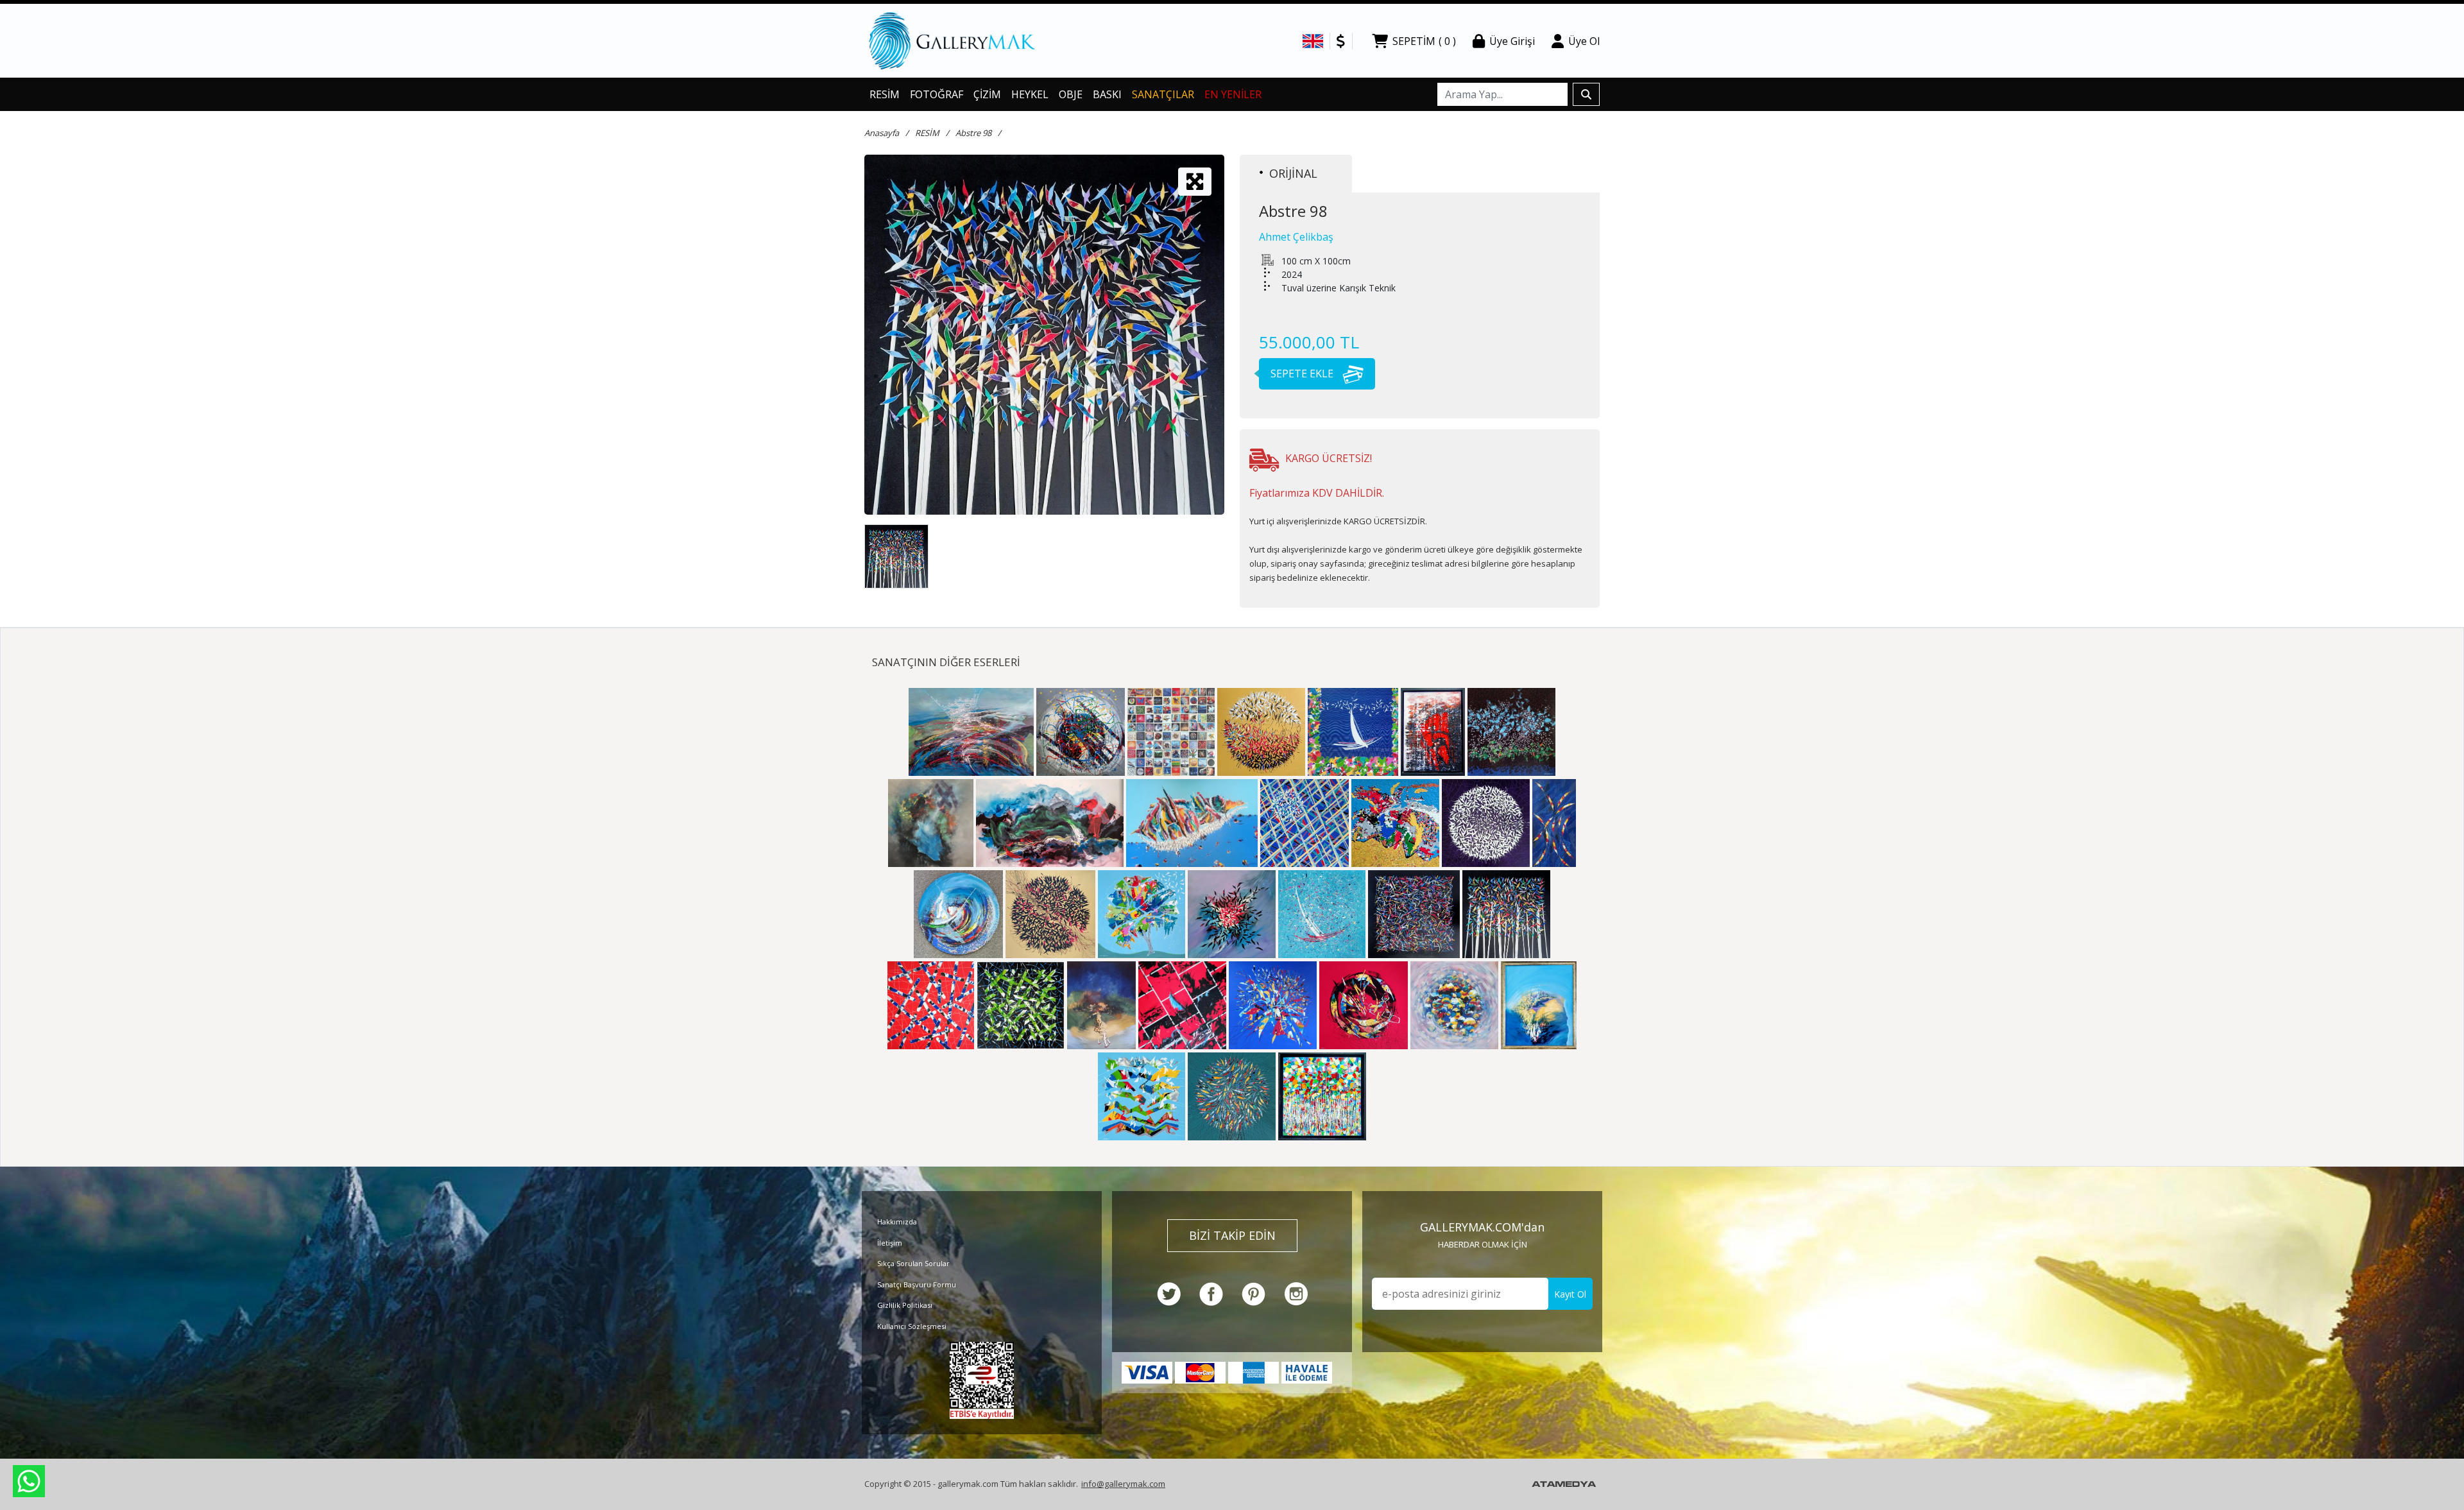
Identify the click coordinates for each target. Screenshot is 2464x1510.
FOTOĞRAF (937, 94)
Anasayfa (882, 133)
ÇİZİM (987, 94)
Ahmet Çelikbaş (1296, 237)
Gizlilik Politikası (905, 1305)
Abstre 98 (973, 133)
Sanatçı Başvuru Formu (917, 1284)
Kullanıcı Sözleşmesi (912, 1326)
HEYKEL (1030, 94)
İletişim (890, 1243)
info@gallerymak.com (1123, 1484)
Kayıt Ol (1570, 1294)
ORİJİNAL (1293, 173)
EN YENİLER (1233, 94)
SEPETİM (1424, 41)
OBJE (1071, 94)
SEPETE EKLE (1303, 373)
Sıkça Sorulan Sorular (913, 1263)
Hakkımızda (897, 1222)
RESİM (885, 94)
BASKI (1107, 94)
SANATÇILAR (1163, 94)
